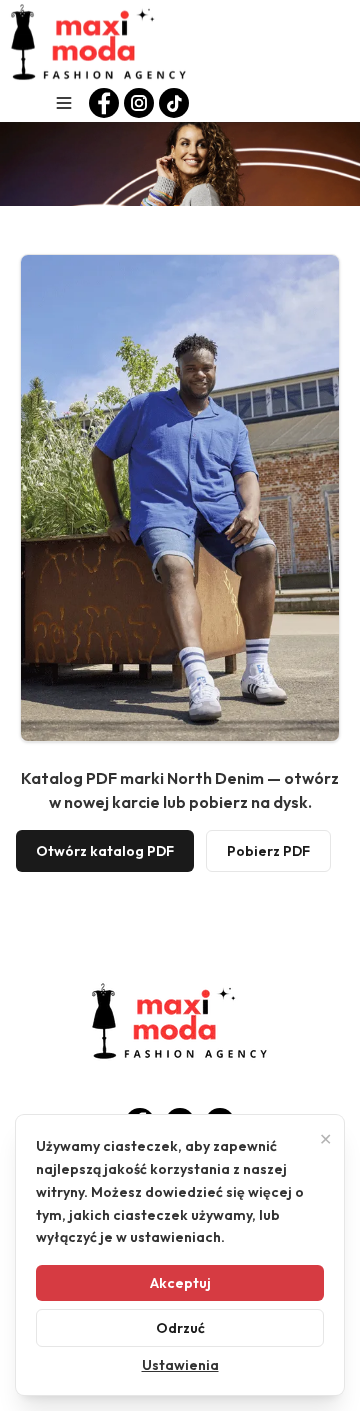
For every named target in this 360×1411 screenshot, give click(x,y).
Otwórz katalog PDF (105, 851)
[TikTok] (174, 103)
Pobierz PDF (268, 851)
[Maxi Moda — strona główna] (98, 42)
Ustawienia (180, 1365)
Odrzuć (180, 1328)
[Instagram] (139, 103)
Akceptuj (180, 1283)
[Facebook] (104, 103)
